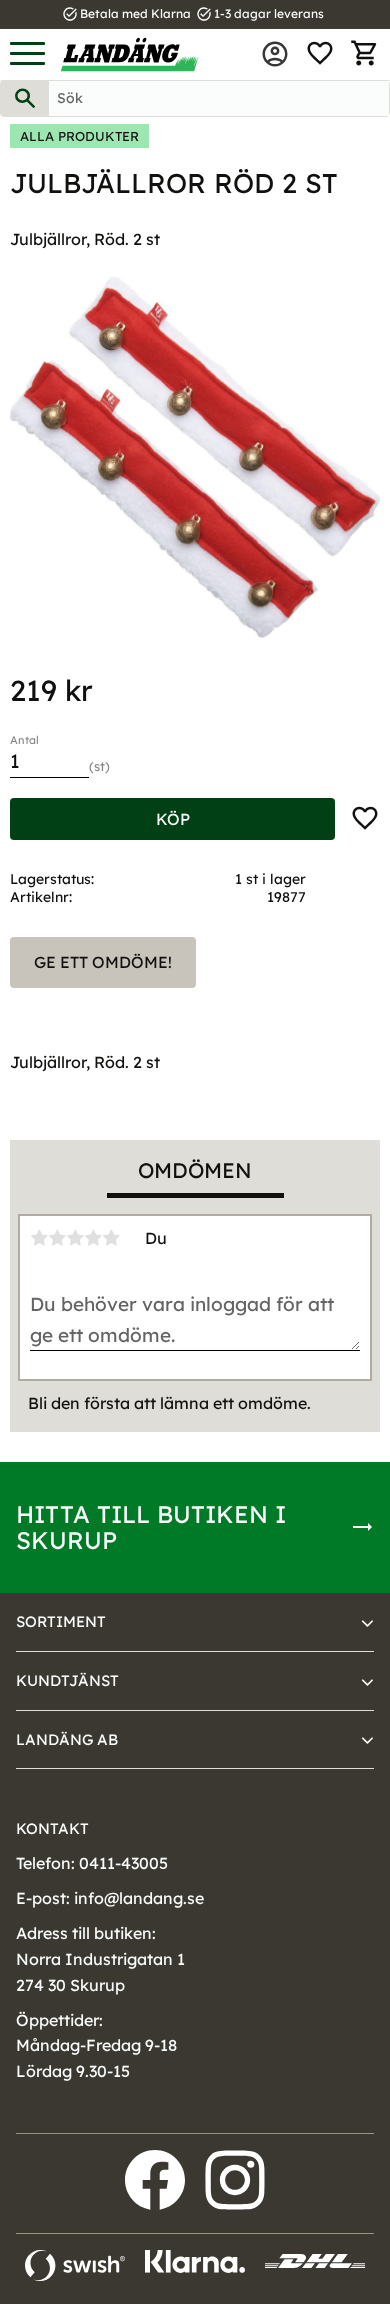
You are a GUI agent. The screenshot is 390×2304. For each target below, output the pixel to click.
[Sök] (25, 98)
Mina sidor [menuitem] (275, 54)
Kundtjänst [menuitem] (67, 1680)
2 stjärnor (57, 1238)
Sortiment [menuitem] (61, 1621)
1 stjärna (39, 1238)
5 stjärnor (111, 1238)
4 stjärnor (93, 1238)
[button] (27, 54)
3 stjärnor (75, 1238)
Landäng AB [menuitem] (67, 1739)
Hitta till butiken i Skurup (151, 1527)
